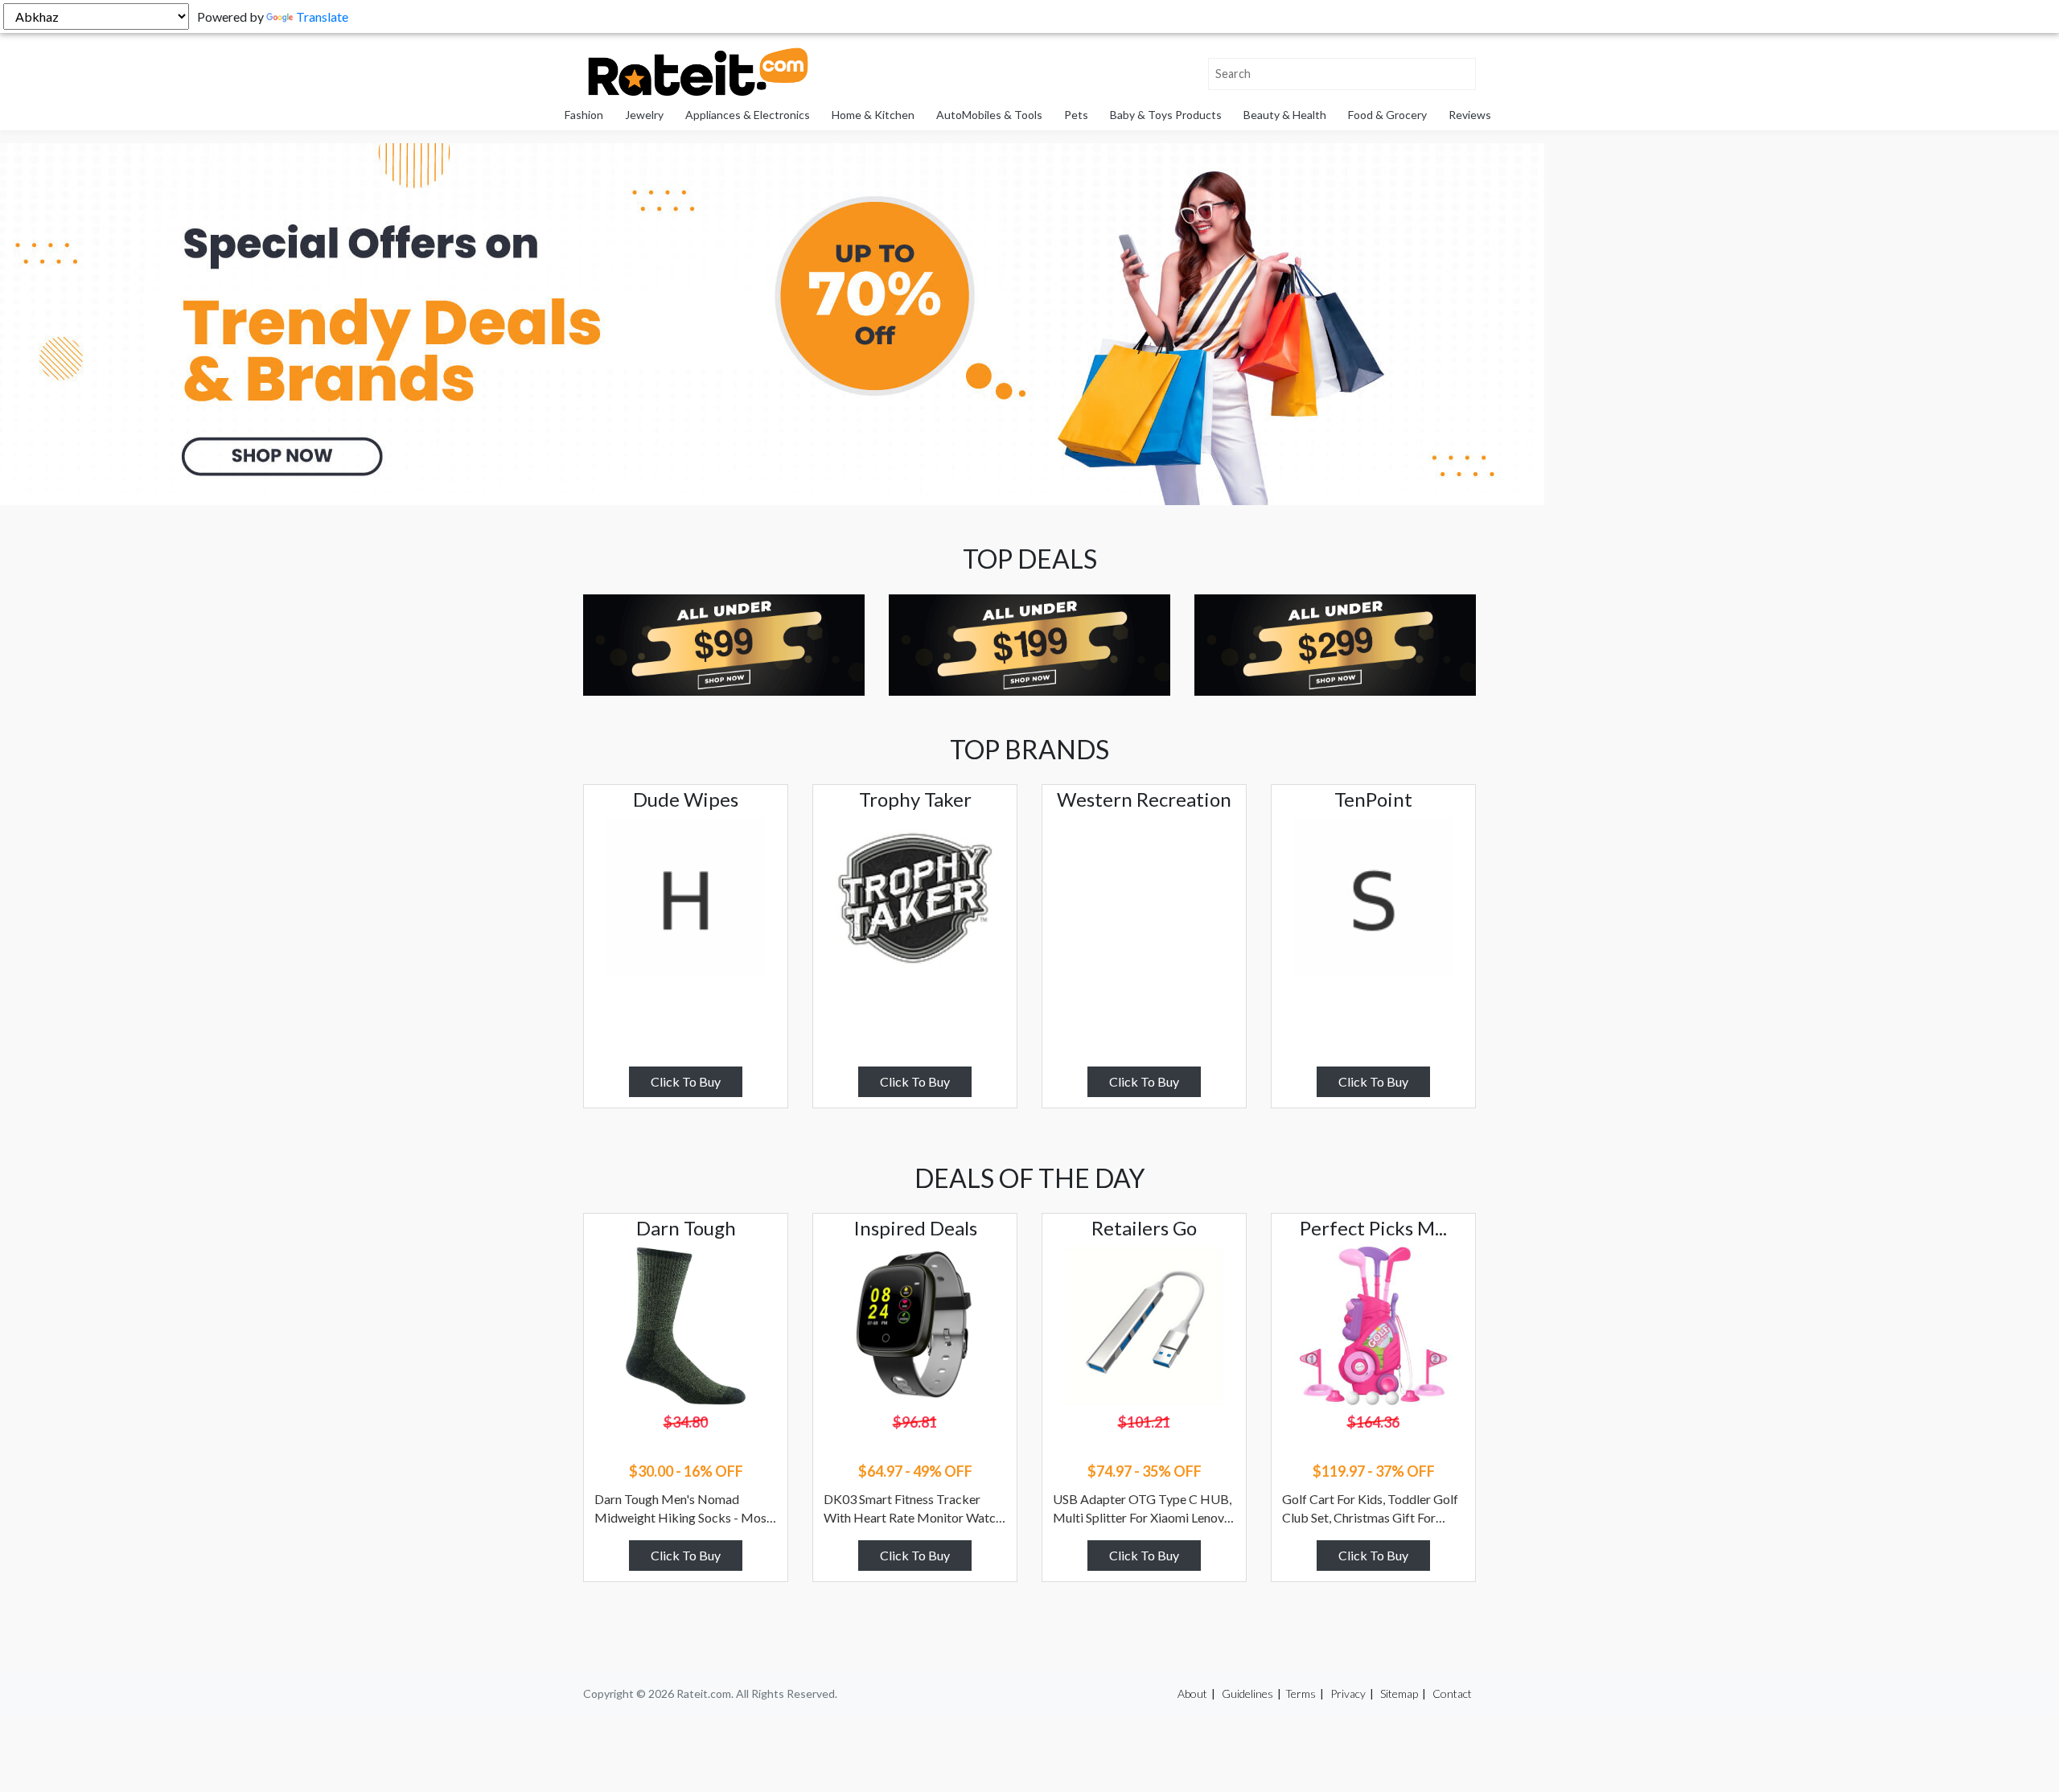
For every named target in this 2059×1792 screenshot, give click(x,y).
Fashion (584, 115)
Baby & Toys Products (1166, 115)
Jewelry (644, 115)
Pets (1076, 115)
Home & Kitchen (873, 115)
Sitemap (1399, 1693)
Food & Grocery (1387, 115)
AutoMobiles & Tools (989, 115)
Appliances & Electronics (748, 115)
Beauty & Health (1285, 115)
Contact (1452, 1693)
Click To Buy (686, 1081)
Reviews (1470, 115)
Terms (1301, 1693)
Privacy (1348, 1693)
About (1192, 1693)
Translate (322, 16)
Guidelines (1247, 1693)
